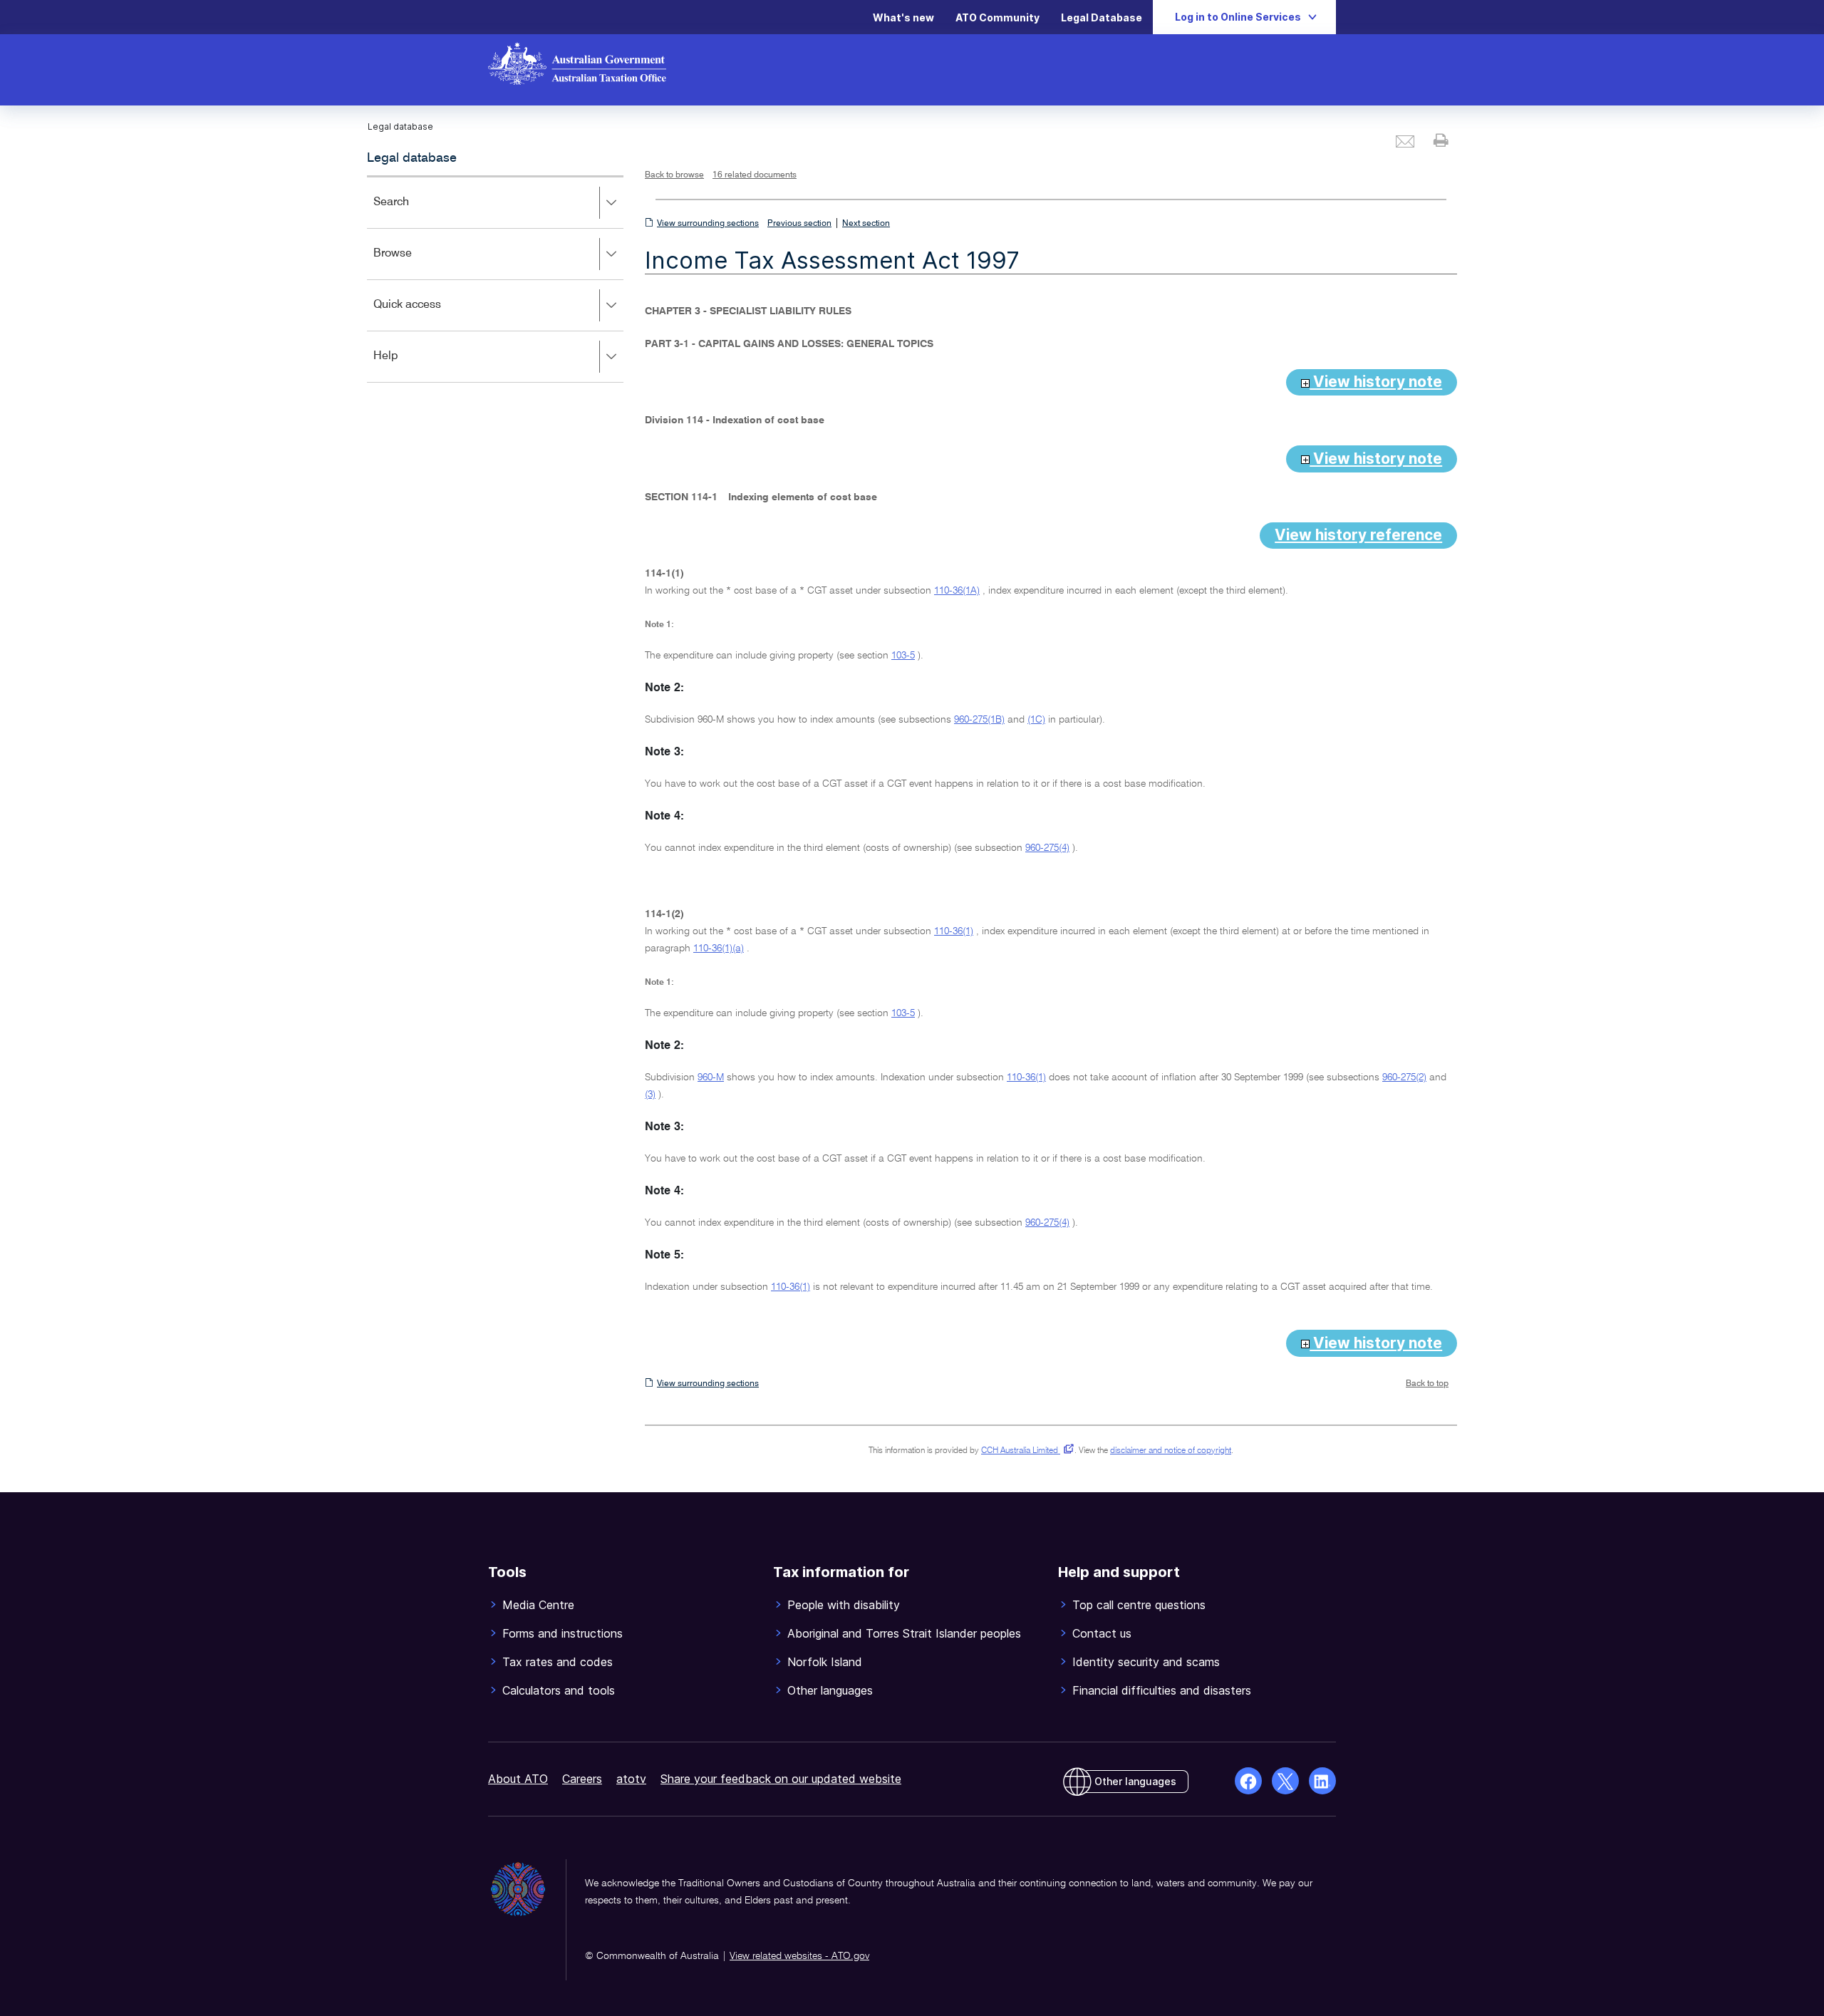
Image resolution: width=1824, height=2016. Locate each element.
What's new (903, 17)
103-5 (903, 656)
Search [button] (412, 212)
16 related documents (755, 175)
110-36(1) (954, 931)
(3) (650, 1095)
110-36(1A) (957, 591)
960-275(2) (1404, 1077)
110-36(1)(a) (719, 948)
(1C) (1036, 720)
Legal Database (1102, 17)
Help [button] (406, 366)
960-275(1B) (979, 720)
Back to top (1427, 1384)
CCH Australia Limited (1025, 1451)
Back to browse (674, 175)
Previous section (799, 224)
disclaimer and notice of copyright (1171, 1451)
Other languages (1135, 1781)
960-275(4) (1047, 848)
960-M (711, 1077)
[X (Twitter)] (1285, 1781)
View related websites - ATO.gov (799, 1956)
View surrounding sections (708, 224)
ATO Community (997, 17)
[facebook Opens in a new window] (1248, 1781)
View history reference (1358, 535)
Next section (866, 224)
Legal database (412, 158)
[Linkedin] (1322, 1781)
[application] (495, 279)
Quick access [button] (428, 315)
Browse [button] (413, 263)
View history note (1376, 382)
